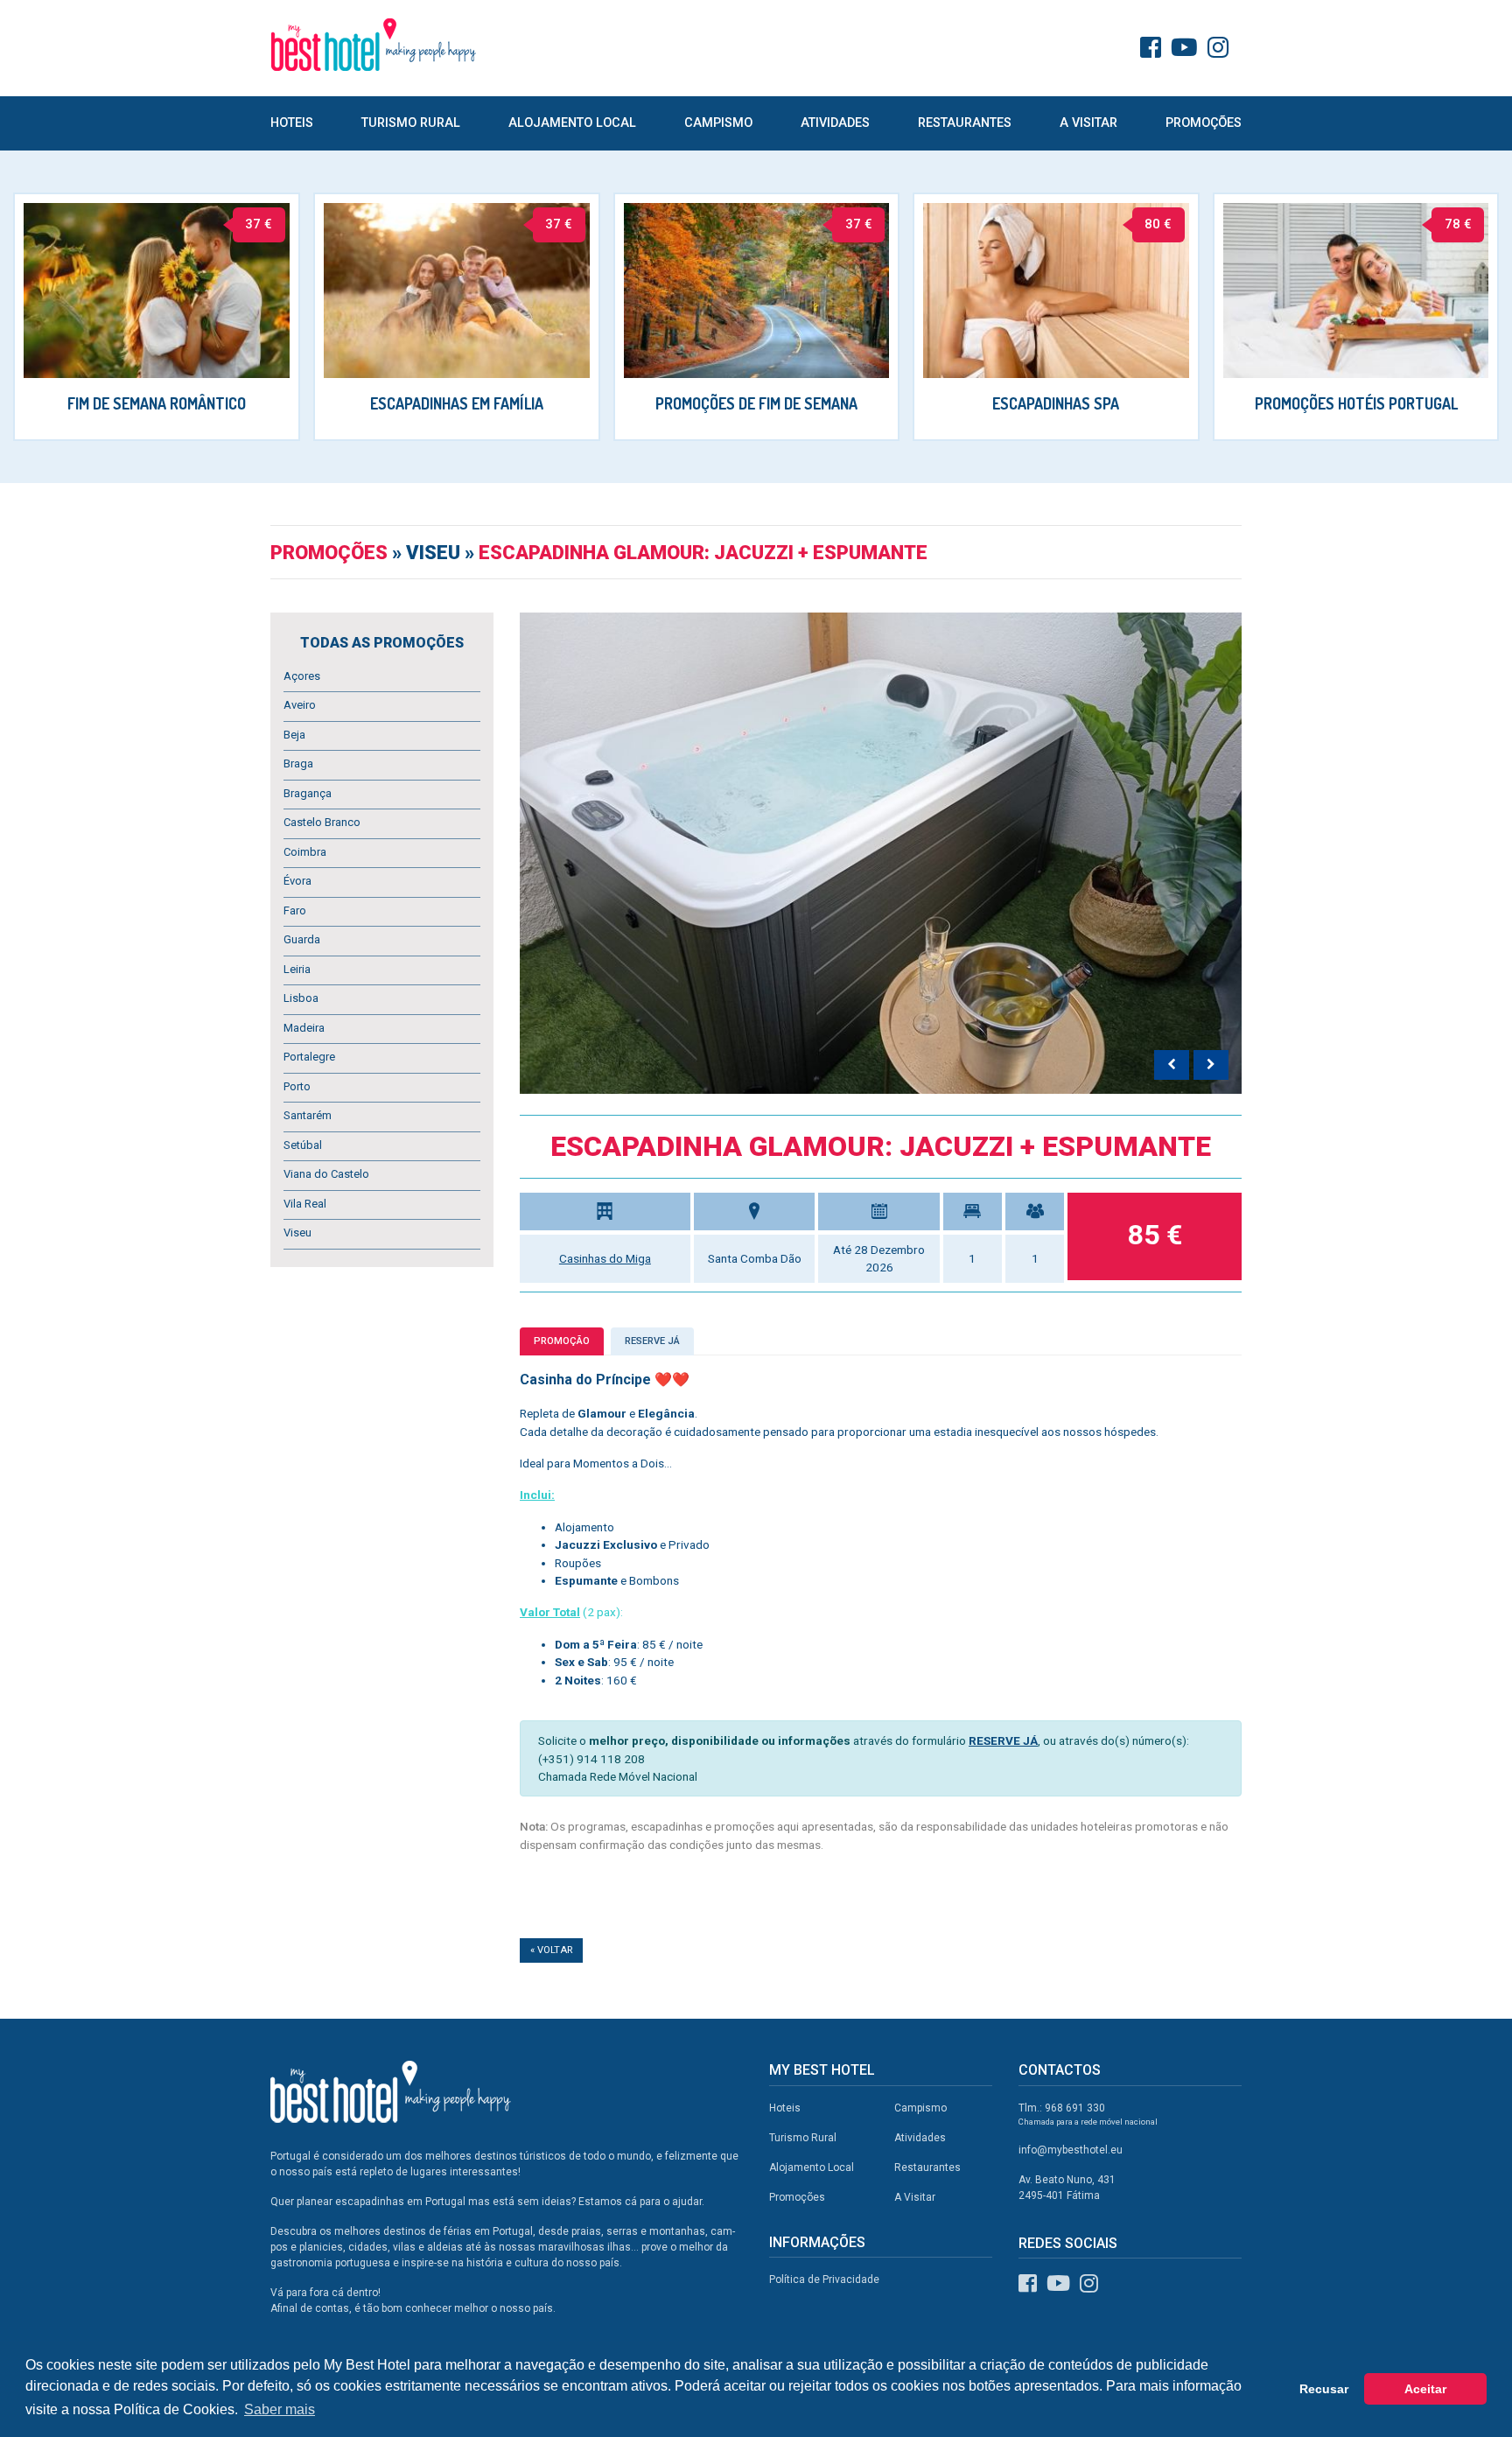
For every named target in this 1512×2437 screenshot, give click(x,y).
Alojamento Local (572, 123)
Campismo (718, 123)
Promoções (1204, 123)
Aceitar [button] (1425, 2389)
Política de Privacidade (824, 2279)
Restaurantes (965, 123)
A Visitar (1088, 123)
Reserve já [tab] (652, 1341)
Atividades (835, 123)
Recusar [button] (1324, 2389)
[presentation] (1172, 1065)
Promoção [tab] (562, 1341)
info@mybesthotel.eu (1071, 2150)
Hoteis (292, 123)
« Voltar (551, 1950)
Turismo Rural (411, 123)
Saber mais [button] (280, 2409)
